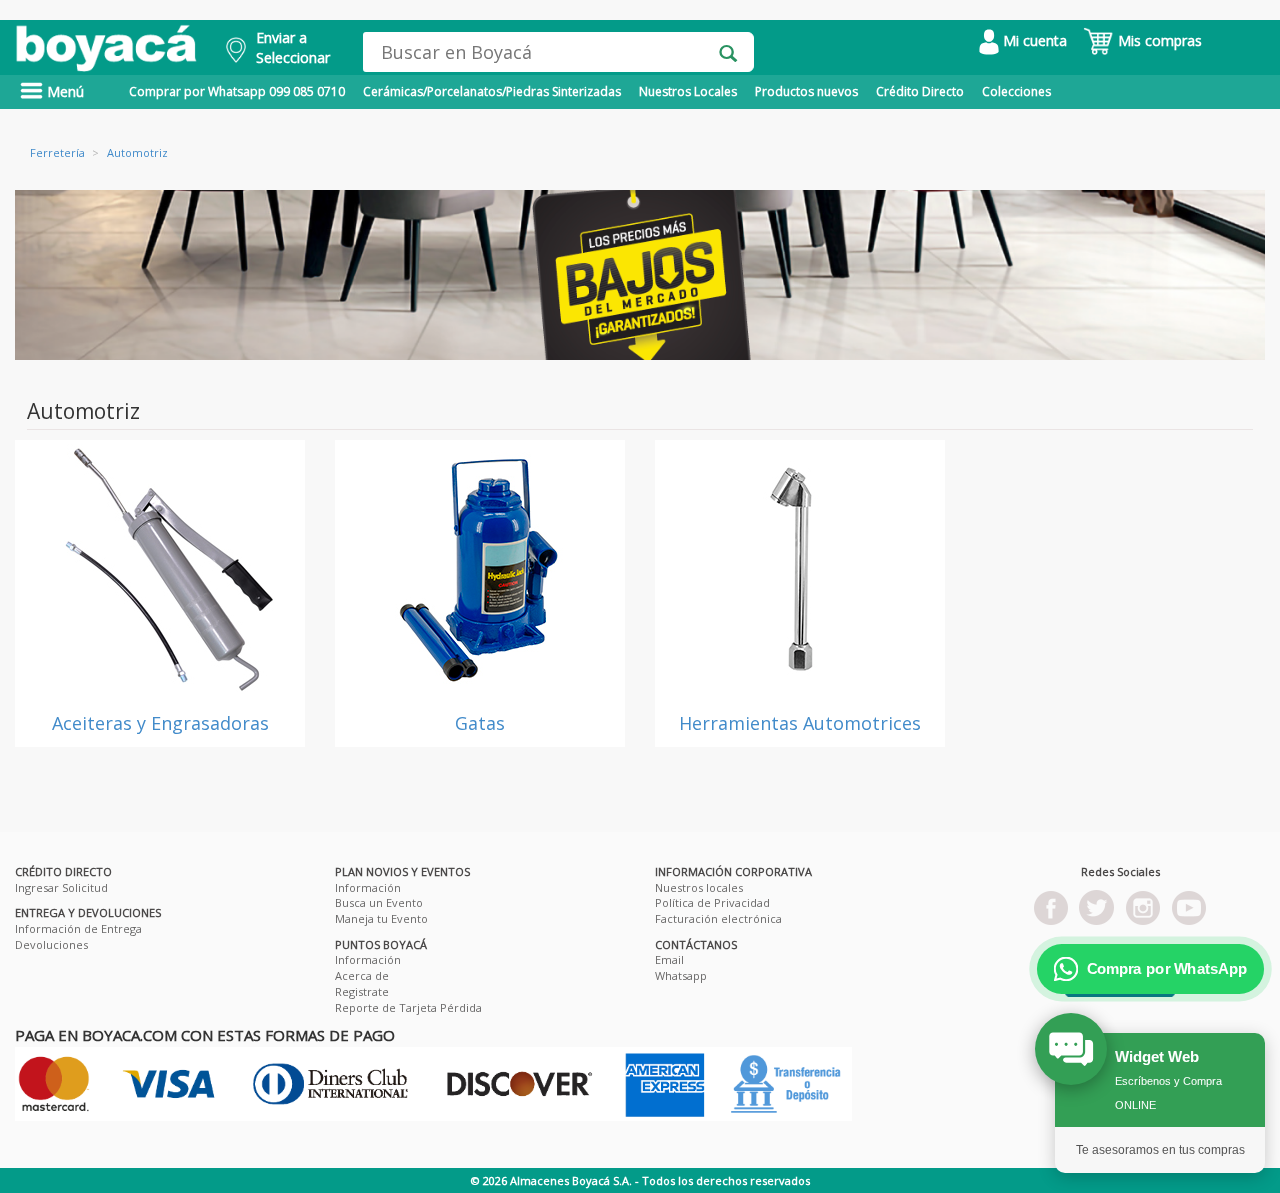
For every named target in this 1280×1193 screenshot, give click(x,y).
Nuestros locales (699, 887)
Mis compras (1158, 40)
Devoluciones (51, 944)
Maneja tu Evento (381, 918)
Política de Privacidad (712, 902)
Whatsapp (681, 975)
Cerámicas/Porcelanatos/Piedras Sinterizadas (492, 91)
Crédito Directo (920, 91)
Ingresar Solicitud (61, 887)
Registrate (362, 991)
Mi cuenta (1033, 40)
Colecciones (1016, 91)
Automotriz (137, 152)
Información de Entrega (78, 928)
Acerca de (362, 975)
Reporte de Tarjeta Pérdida (408, 1007)
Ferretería (57, 152)
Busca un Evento (379, 902)
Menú (63, 91)
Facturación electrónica (718, 918)
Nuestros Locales (688, 91)
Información (368, 887)
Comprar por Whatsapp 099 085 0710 (237, 91)
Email (669, 959)
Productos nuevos (806, 91)
